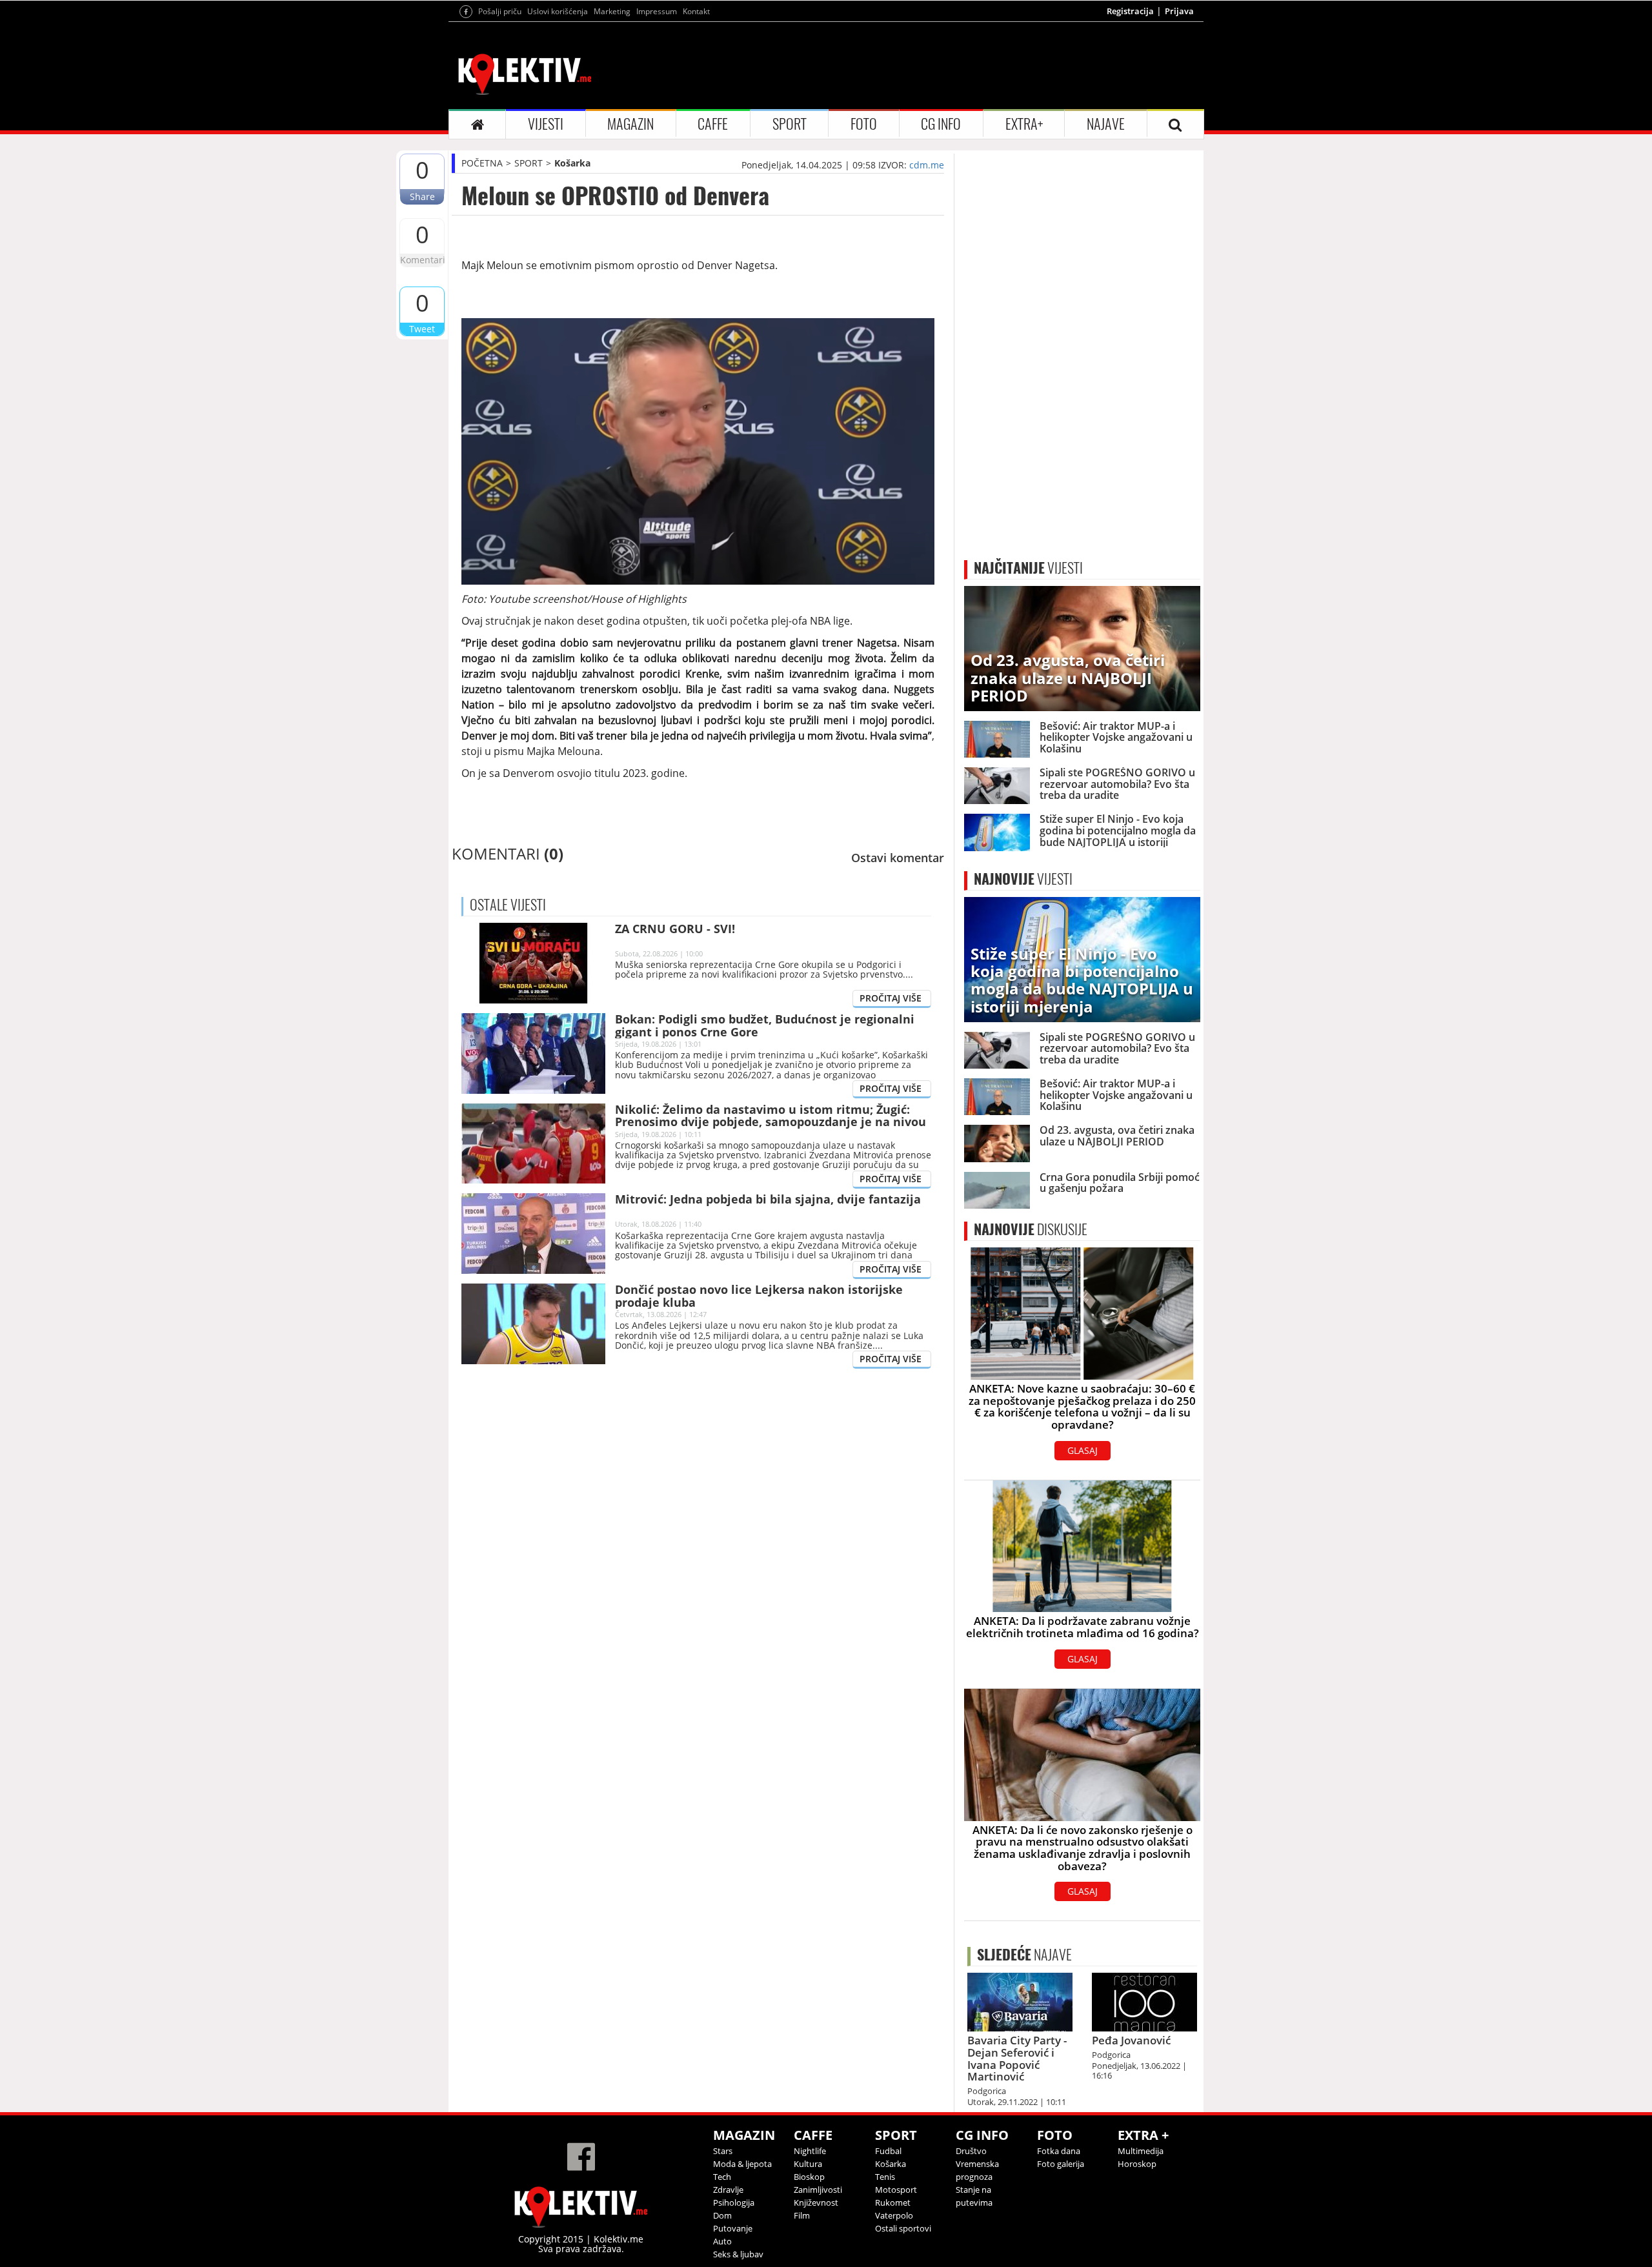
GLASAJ (1083, 1450)
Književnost (816, 2202)
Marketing (612, 11)
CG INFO (941, 124)
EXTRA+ (1024, 124)
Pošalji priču (500, 11)
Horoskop (1137, 2164)
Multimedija (1141, 2151)
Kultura (808, 2164)
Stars (723, 2151)
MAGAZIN (630, 124)
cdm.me (927, 165)
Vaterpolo (894, 2215)
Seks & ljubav (738, 2254)
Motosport (896, 2190)
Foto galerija (1061, 2164)
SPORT (790, 124)
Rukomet (893, 2202)
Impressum (657, 11)
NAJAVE (1106, 124)
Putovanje (733, 2228)
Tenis (885, 2177)
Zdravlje (728, 2190)
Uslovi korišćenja (558, 11)
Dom (722, 2215)
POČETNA (482, 163)
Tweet (422, 329)
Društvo (971, 2151)
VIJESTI (546, 124)
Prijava (1179, 11)
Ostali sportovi (903, 2228)
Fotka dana (1059, 2151)
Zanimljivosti (818, 2190)
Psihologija (734, 2202)
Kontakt (696, 11)
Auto (722, 2241)
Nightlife (810, 2151)
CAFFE (713, 124)
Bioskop (809, 2177)
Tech (722, 2177)
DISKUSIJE (1031, 1229)
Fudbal (888, 2151)
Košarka (572, 163)
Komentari (422, 260)
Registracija (1130, 11)
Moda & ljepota (742, 2164)
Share (422, 196)
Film (802, 2215)
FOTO (864, 124)
